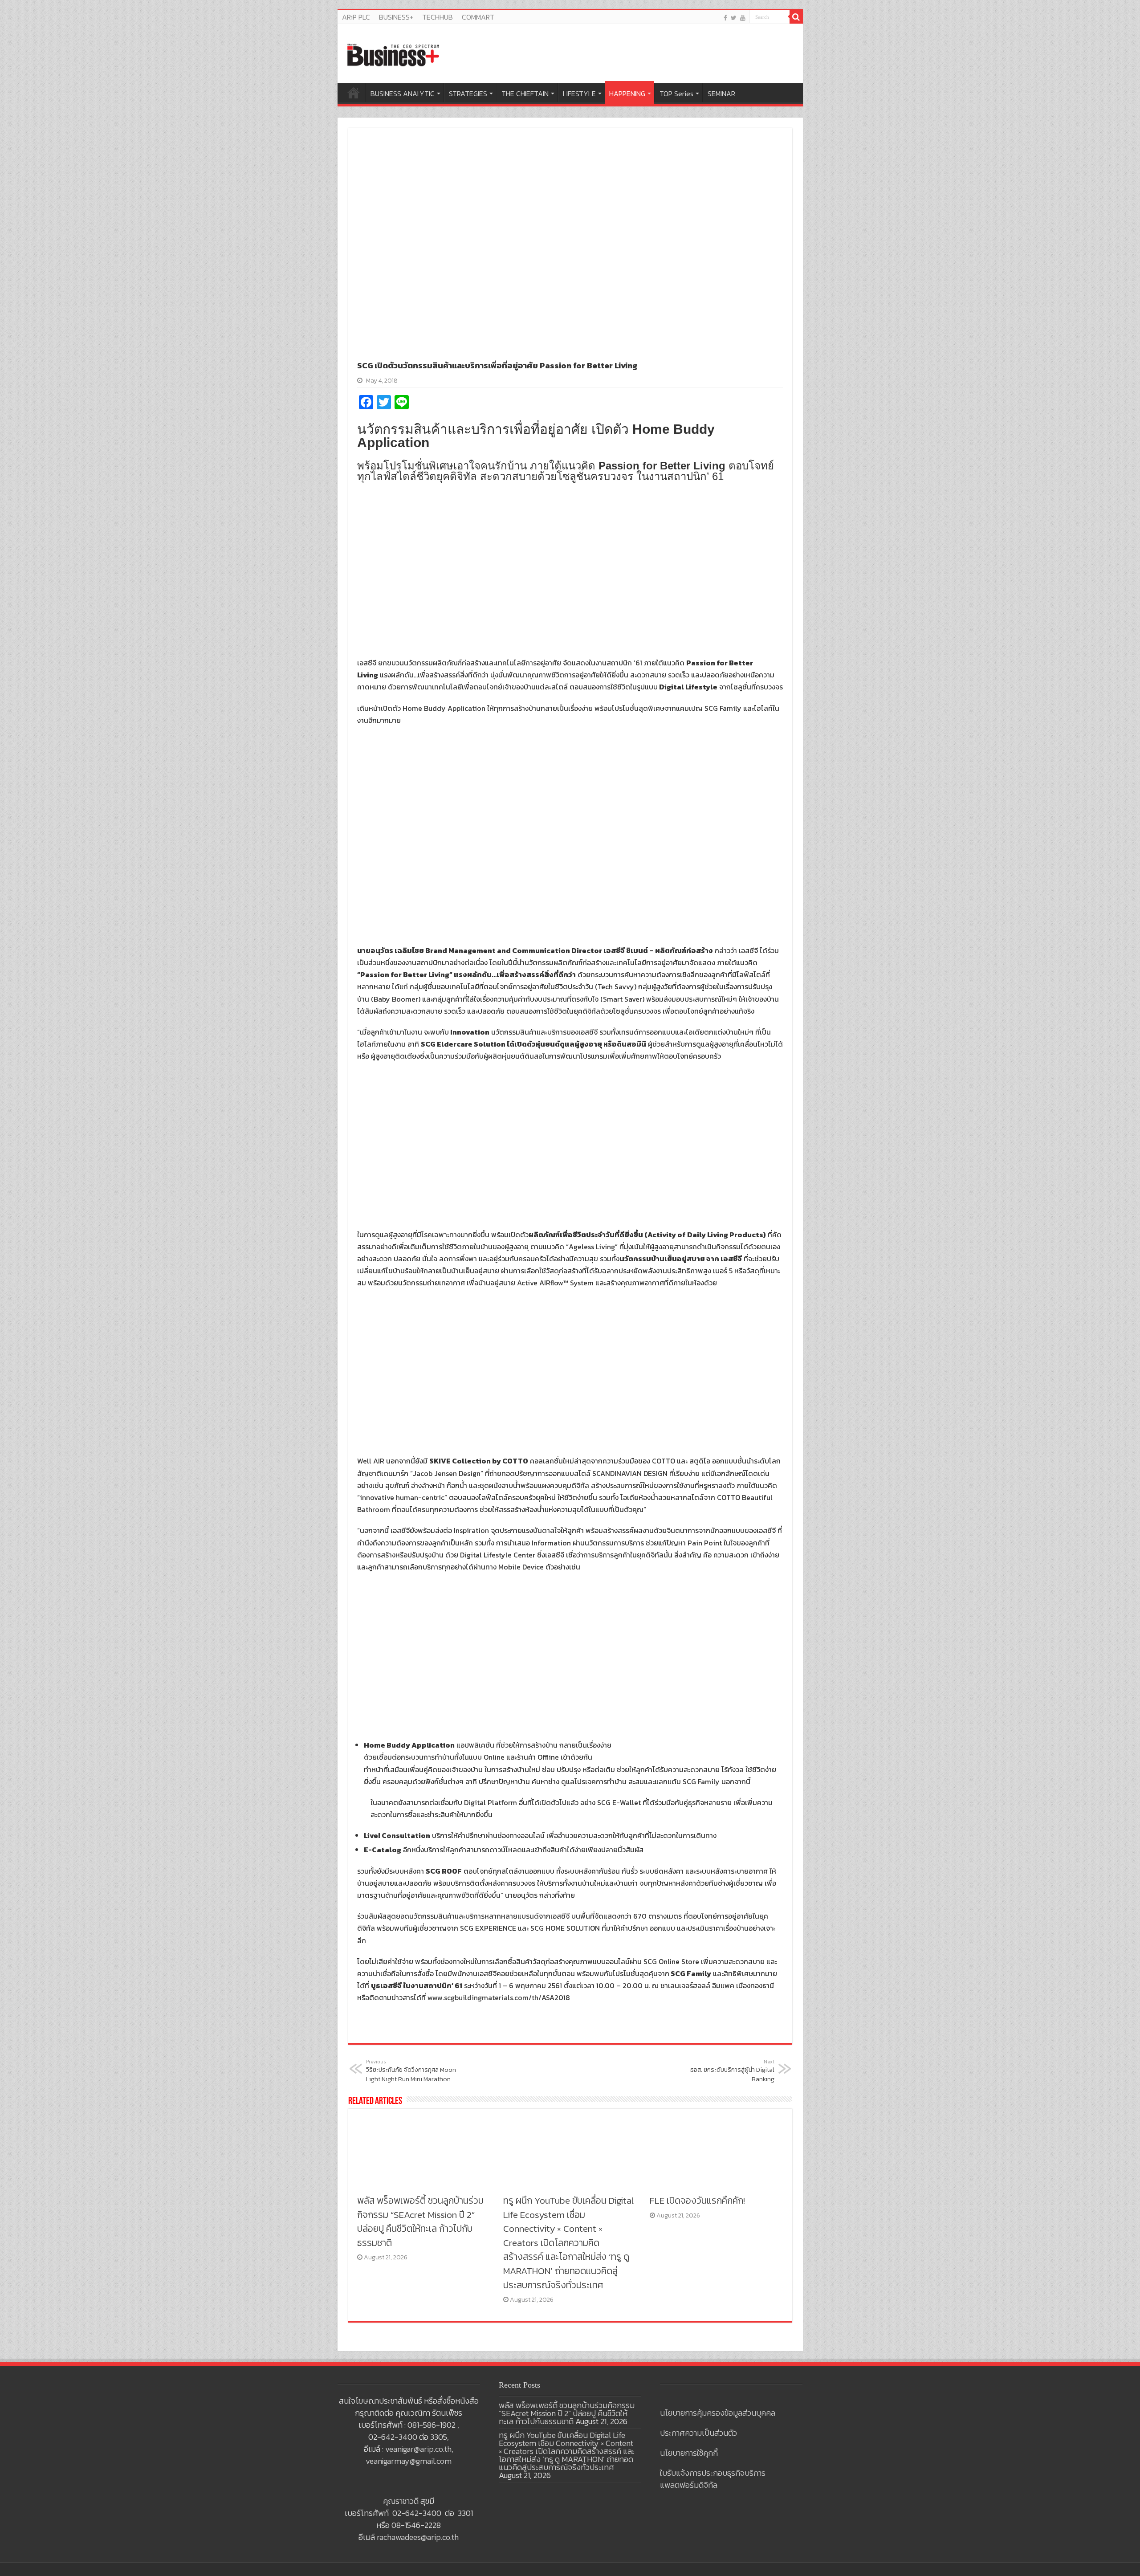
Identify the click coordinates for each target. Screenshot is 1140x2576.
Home (354, 93)
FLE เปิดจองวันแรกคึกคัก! (697, 2200)
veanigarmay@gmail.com (409, 2461)
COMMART (478, 17)
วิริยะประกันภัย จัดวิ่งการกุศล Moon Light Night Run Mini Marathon (411, 2071)
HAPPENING (627, 94)
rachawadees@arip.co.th (418, 2537)
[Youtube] (743, 18)
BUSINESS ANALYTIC (403, 94)
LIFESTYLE (579, 94)
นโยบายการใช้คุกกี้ (689, 2453)
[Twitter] (734, 18)
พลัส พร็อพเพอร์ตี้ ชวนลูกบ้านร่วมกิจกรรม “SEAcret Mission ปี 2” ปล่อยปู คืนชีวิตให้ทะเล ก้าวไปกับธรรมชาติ (420, 2221)
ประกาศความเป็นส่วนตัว (698, 2433)
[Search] (796, 17)
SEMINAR (721, 94)
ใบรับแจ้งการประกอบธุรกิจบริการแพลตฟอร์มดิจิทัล (713, 2479)
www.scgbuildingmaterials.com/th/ (484, 1997)
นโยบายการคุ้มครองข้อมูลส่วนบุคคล (718, 2413)
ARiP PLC (356, 17)
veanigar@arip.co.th (418, 2449)
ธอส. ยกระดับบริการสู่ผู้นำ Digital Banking (732, 2071)
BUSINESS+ (396, 17)
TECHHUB (438, 17)
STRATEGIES (468, 94)
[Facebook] (725, 18)
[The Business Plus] (393, 54)
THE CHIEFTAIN (525, 94)
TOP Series (676, 94)
